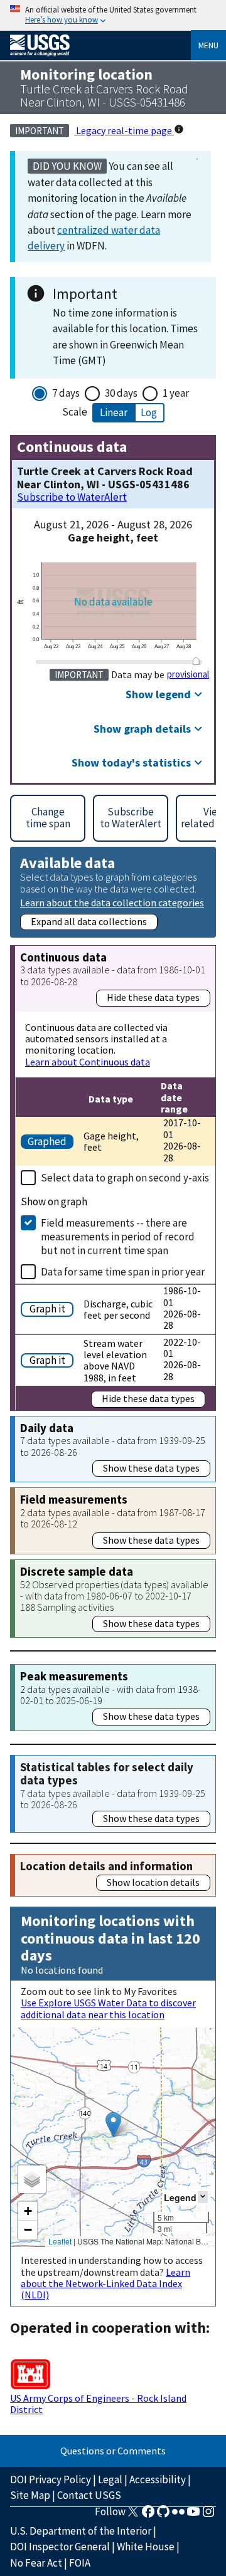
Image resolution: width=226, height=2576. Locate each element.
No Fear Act (36, 2563)
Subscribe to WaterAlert (72, 497)
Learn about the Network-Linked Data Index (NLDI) (105, 2284)
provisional (188, 674)
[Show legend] (203, 2197)
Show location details (153, 1882)
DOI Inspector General (60, 2547)
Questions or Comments (113, 2451)
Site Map (30, 2495)
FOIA (80, 2563)
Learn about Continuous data (88, 1062)
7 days (66, 393)
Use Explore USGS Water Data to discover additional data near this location (108, 2008)
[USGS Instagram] (208, 2515)
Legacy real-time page (124, 130)
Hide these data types (153, 997)
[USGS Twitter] (133, 2515)
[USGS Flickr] (178, 2515)
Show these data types (151, 1468)
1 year (176, 393)
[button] (113, 2124)
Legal (110, 2479)
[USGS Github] (163, 2515)
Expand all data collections (89, 921)
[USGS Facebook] (148, 2515)
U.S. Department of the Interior (81, 2531)
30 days (121, 393)
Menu (208, 45)
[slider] (196, 661)
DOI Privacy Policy (51, 2479)
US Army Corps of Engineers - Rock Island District (98, 2404)
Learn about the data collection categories (112, 902)
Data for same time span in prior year (123, 1272)
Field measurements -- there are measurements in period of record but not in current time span (118, 1237)
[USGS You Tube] (193, 2515)
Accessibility (158, 2479)
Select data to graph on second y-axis (125, 1178)
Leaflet (60, 2241)
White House (146, 2547)
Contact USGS (89, 2495)
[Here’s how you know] (113, 15)
